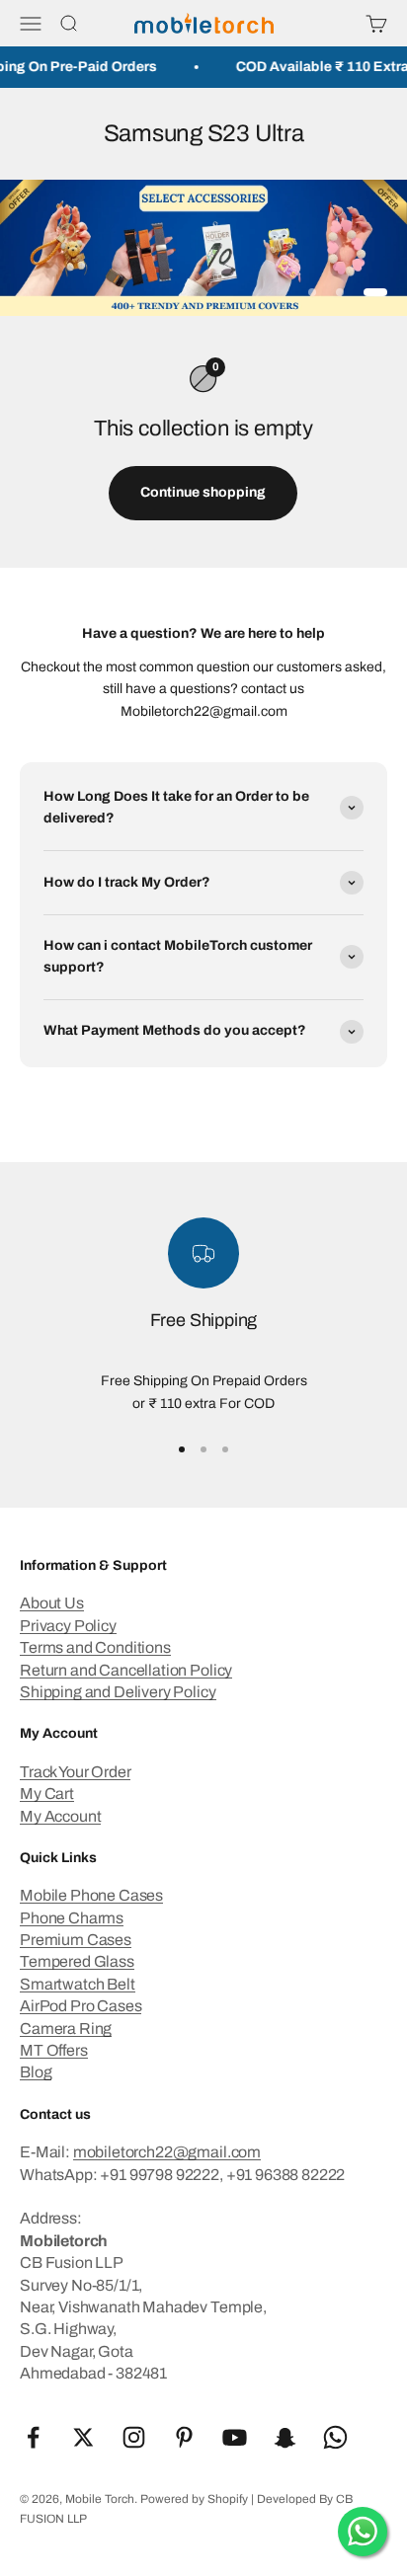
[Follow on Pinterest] (184, 2437)
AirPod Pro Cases (81, 2006)
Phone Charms (72, 1918)
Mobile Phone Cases (91, 1895)
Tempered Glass (77, 1961)
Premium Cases (76, 1940)
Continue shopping (203, 492)
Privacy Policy (68, 1626)
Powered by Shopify (194, 2499)
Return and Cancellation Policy (126, 1670)
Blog (36, 2072)
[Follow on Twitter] (83, 2437)
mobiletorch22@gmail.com (167, 2152)
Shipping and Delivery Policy (118, 1692)
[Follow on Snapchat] (285, 2437)
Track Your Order (75, 1772)
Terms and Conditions (95, 1647)
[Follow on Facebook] (33, 2437)
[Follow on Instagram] (134, 2437)
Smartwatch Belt (78, 1984)
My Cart (47, 1794)
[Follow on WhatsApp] (335, 2437)
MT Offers (54, 2050)
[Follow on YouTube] (235, 2437)
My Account (60, 1816)
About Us (52, 1603)
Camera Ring (66, 2029)
